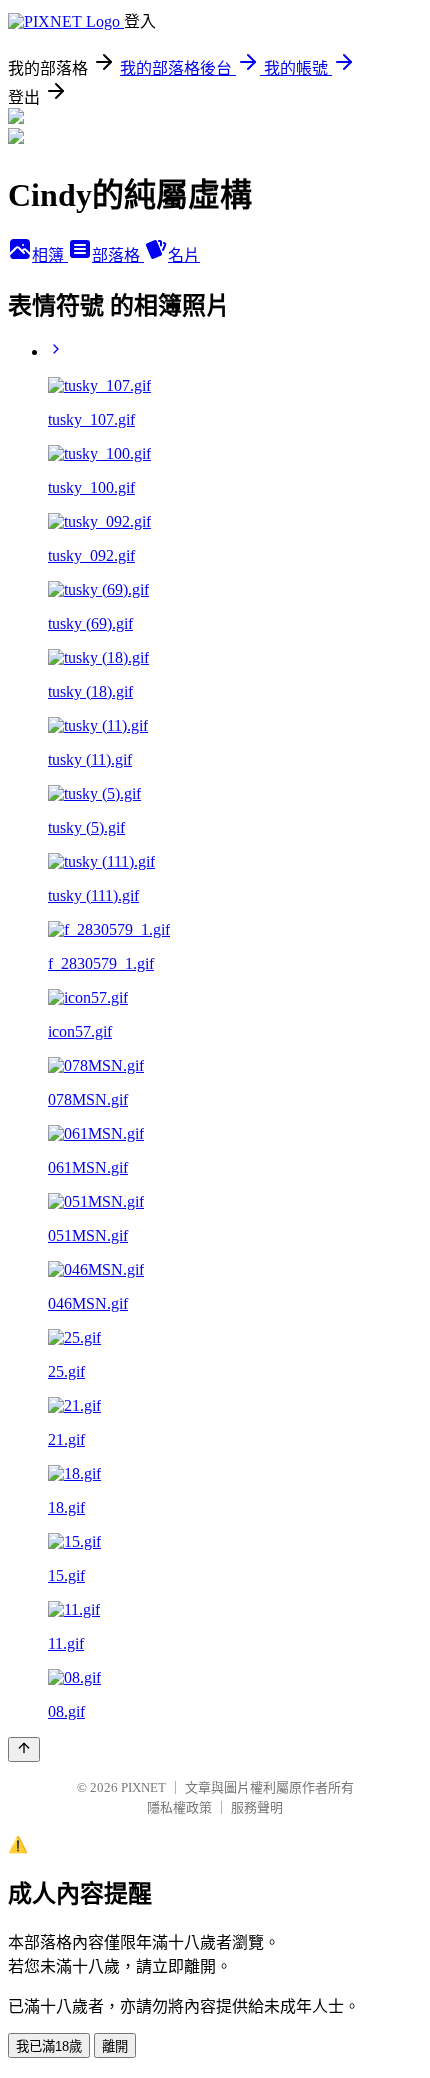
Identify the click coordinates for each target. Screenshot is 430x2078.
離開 (115, 2046)
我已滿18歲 (49, 2046)
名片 (184, 255)
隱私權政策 (179, 1807)
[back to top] (24, 1749)
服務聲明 (257, 1807)
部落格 (118, 255)
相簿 (50, 255)
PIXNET (143, 1787)
